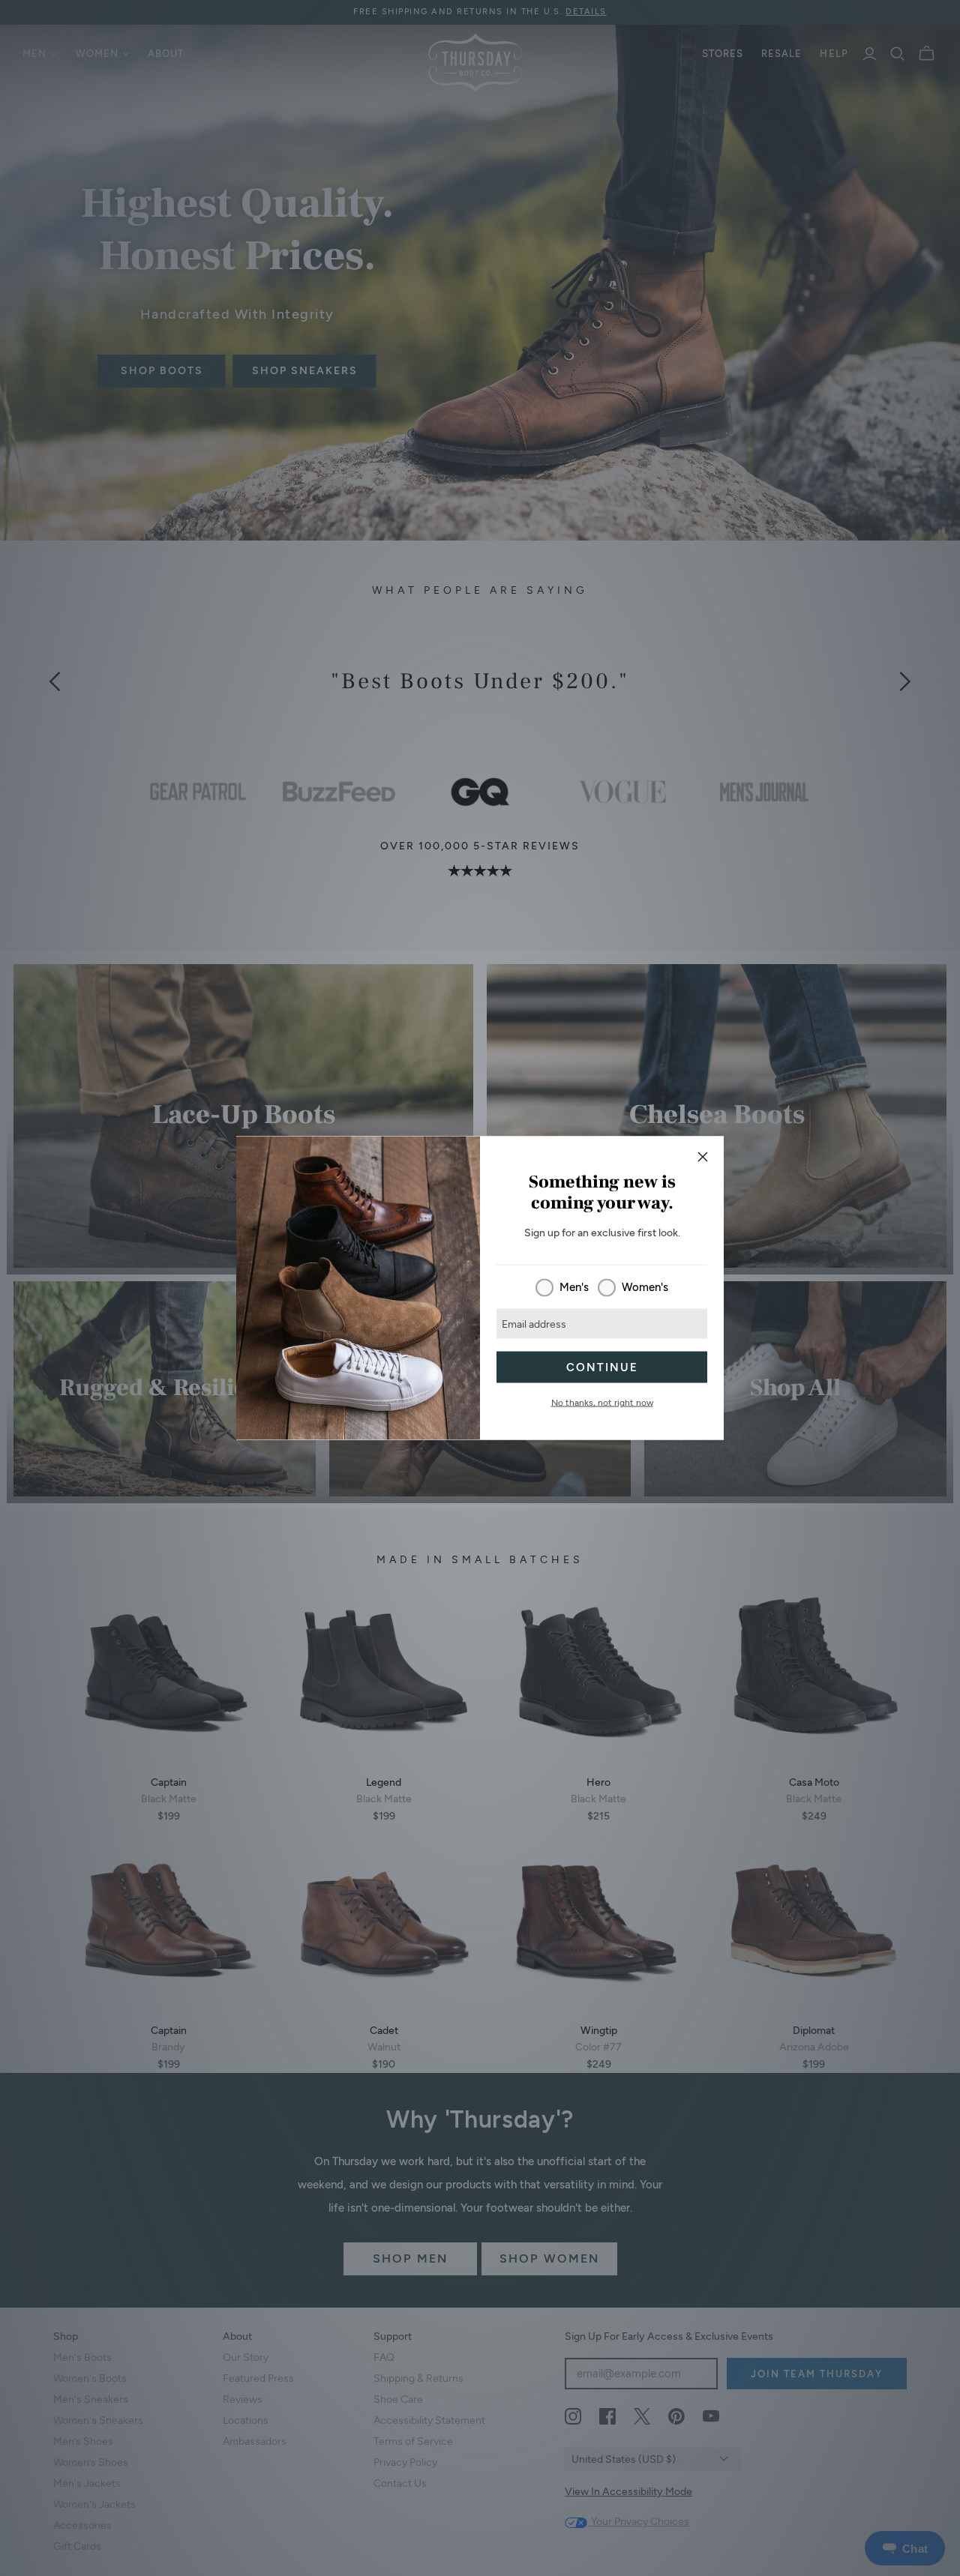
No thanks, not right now (602, 1403)
